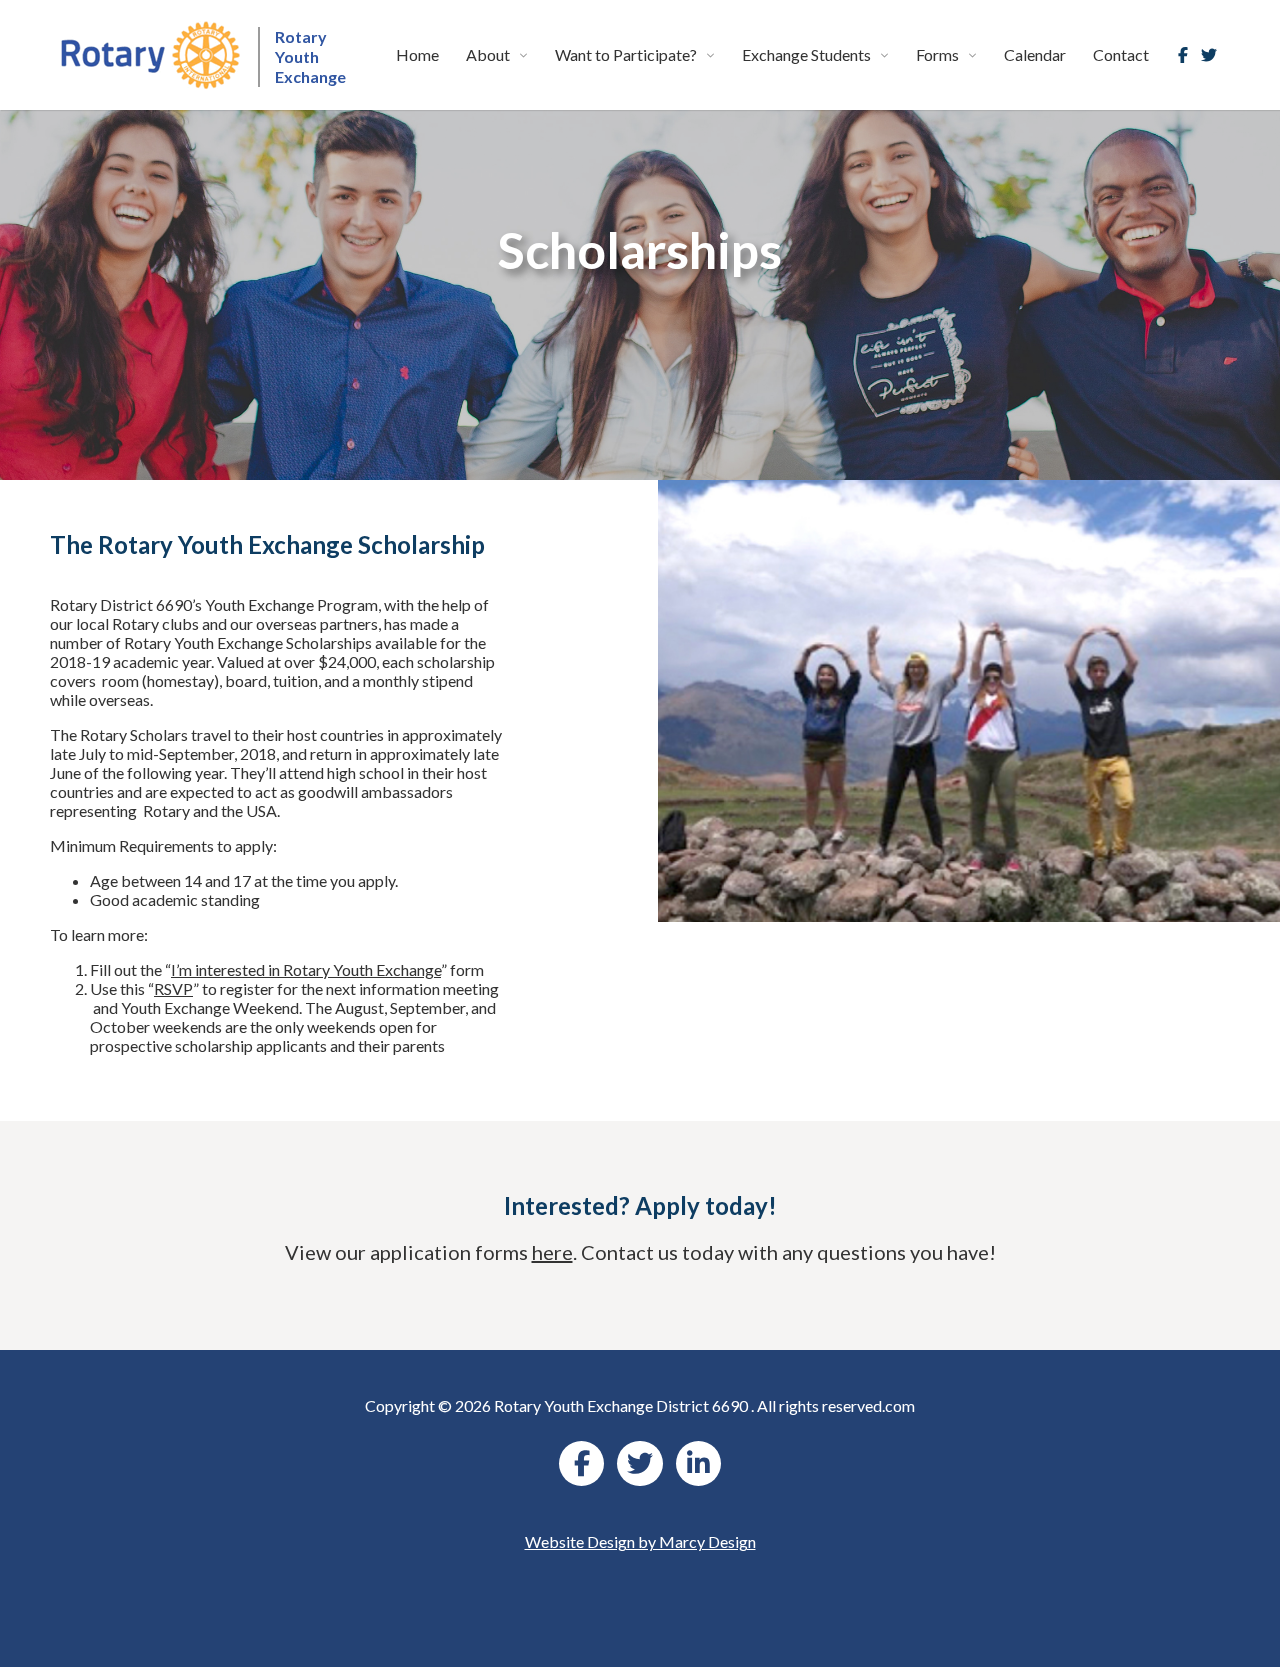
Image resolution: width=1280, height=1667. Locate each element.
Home (417, 54)
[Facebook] (1182, 55)
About (488, 54)
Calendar (1035, 54)
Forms (937, 54)
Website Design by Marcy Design (640, 1541)
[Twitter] (1208, 55)
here (552, 1252)
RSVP (173, 988)
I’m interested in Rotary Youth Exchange (306, 969)
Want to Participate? (626, 54)
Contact (1121, 54)
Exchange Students (806, 54)
